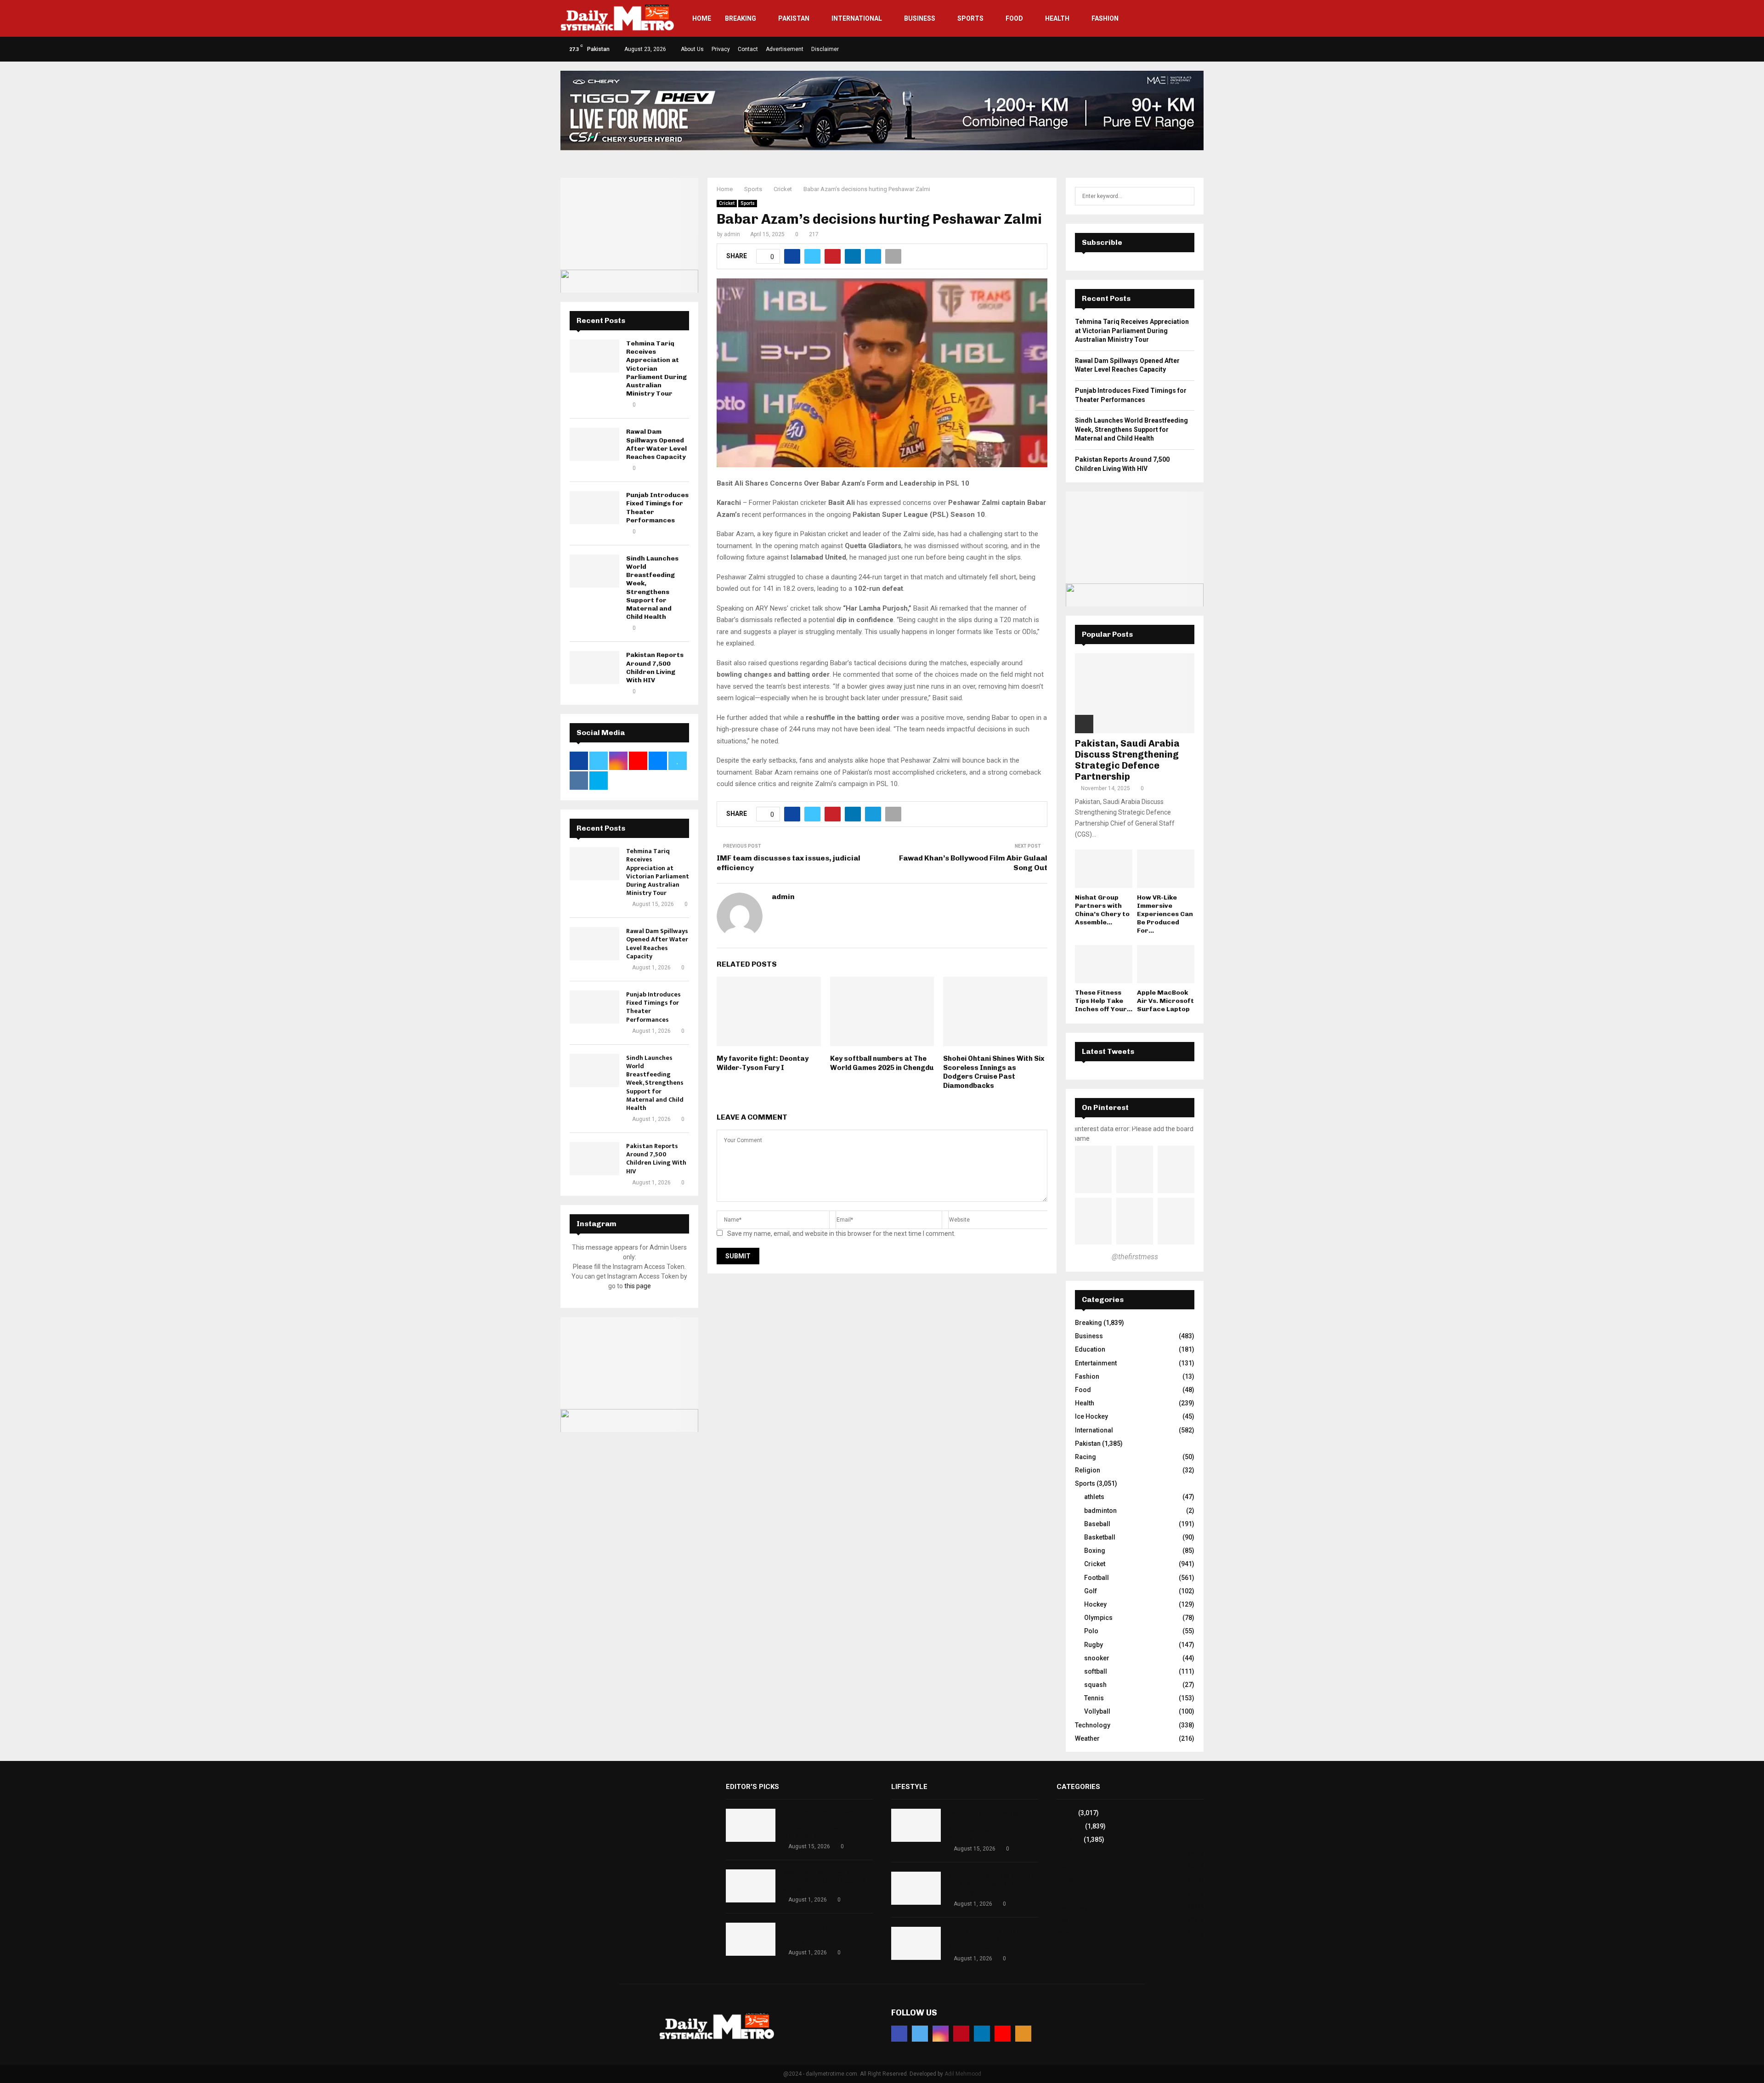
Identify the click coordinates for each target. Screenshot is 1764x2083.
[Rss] (1023, 2034)
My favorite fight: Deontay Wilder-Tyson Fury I (763, 1063)
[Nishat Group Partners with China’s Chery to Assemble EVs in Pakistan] (1104, 869)
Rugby (1094, 1645)
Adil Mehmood (963, 2074)
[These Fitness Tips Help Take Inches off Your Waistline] (1104, 964)
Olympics (1098, 1618)
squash (1095, 1685)
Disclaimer (825, 49)
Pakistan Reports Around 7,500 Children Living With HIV (655, 668)
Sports (970, 18)
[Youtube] (1003, 2034)
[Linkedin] (982, 2034)
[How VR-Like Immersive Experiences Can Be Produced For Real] (1166, 869)
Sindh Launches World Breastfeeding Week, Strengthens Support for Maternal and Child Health (652, 588)
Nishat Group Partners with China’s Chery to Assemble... (1102, 910)
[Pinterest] (961, 2034)
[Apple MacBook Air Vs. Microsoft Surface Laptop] (1166, 964)
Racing (1086, 1457)
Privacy (721, 49)
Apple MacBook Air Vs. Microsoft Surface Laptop (1165, 1001)
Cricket (727, 203)
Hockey (1095, 1604)
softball (1096, 1671)
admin (732, 234)
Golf (1091, 1591)
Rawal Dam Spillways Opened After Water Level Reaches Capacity (656, 444)
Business (920, 18)
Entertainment (1096, 1363)
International (857, 18)
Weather (1087, 1738)
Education (1090, 1349)
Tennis (1094, 1698)
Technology (1093, 1725)
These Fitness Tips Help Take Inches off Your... (1104, 1001)
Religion (1088, 1470)
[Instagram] (941, 2034)
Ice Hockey (1091, 1416)
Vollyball (1097, 1711)
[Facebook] (899, 2034)
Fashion (1105, 18)
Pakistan (794, 18)
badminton (1100, 1511)
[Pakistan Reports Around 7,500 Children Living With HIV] (594, 668)
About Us (692, 49)
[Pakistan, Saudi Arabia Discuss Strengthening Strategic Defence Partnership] (1135, 693)
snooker (1097, 1658)
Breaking (741, 18)
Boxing (1095, 1551)
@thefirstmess (1135, 1257)
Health (1057, 18)
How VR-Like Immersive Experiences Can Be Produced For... (1165, 914)
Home (702, 18)
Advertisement (785, 49)
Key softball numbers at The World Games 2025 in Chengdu (882, 1063)
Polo (1091, 1631)
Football (1097, 1578)
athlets (1094, 1497)
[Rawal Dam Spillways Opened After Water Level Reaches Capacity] (594, 444)
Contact (748, 49)
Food (1014, 18)
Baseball (1097, 1524)
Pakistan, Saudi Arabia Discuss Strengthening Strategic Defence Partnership (1127, 760)
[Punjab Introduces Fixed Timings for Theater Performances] (594, 508)
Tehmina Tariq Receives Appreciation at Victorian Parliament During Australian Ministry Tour (656, 368)
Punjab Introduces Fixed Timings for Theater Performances (653, 1007)
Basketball (1100, 1537)
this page (638, 1286)
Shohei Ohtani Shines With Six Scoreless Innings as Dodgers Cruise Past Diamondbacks (994, 1072)
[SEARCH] (1185, 196)
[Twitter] (920, 2034)
